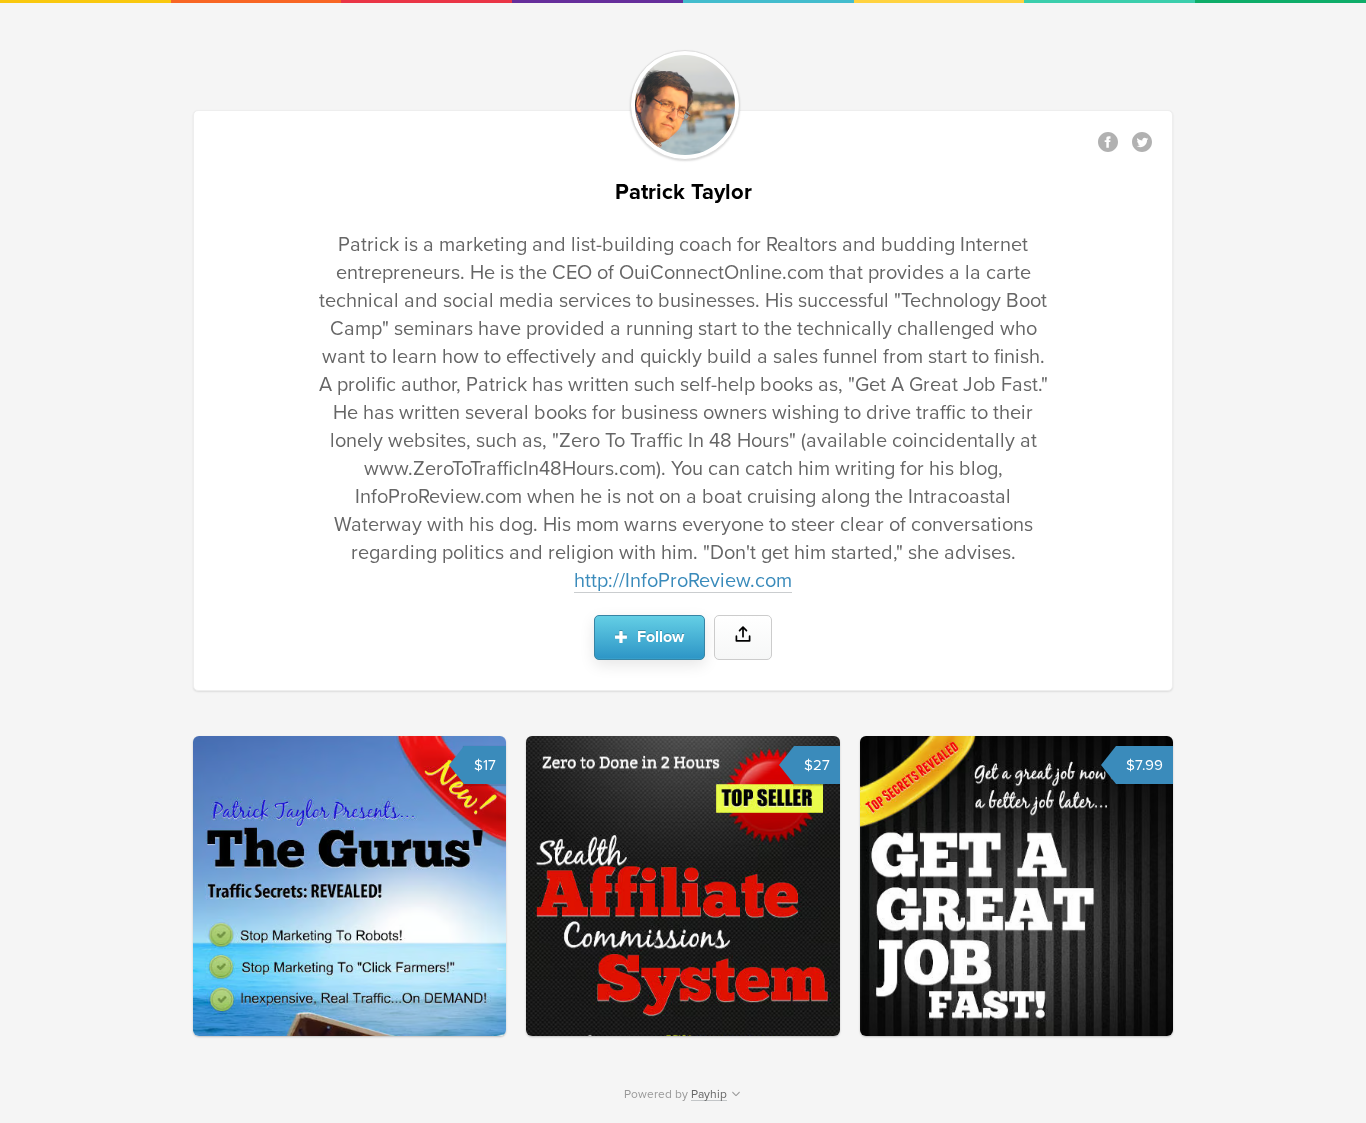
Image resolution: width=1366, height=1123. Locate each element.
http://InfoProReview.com (683, 581)
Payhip (709, 1094)
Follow (658, 637)
